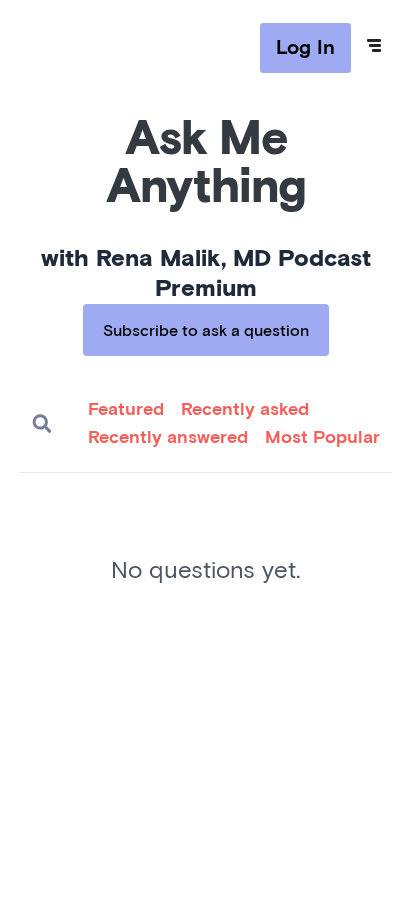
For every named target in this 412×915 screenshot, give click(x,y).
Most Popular (322, 438)
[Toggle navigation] (374, 46)
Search (42, 424)
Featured (126, 410)
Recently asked (245, 410)
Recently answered (168, 438)
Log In (305, 48)
